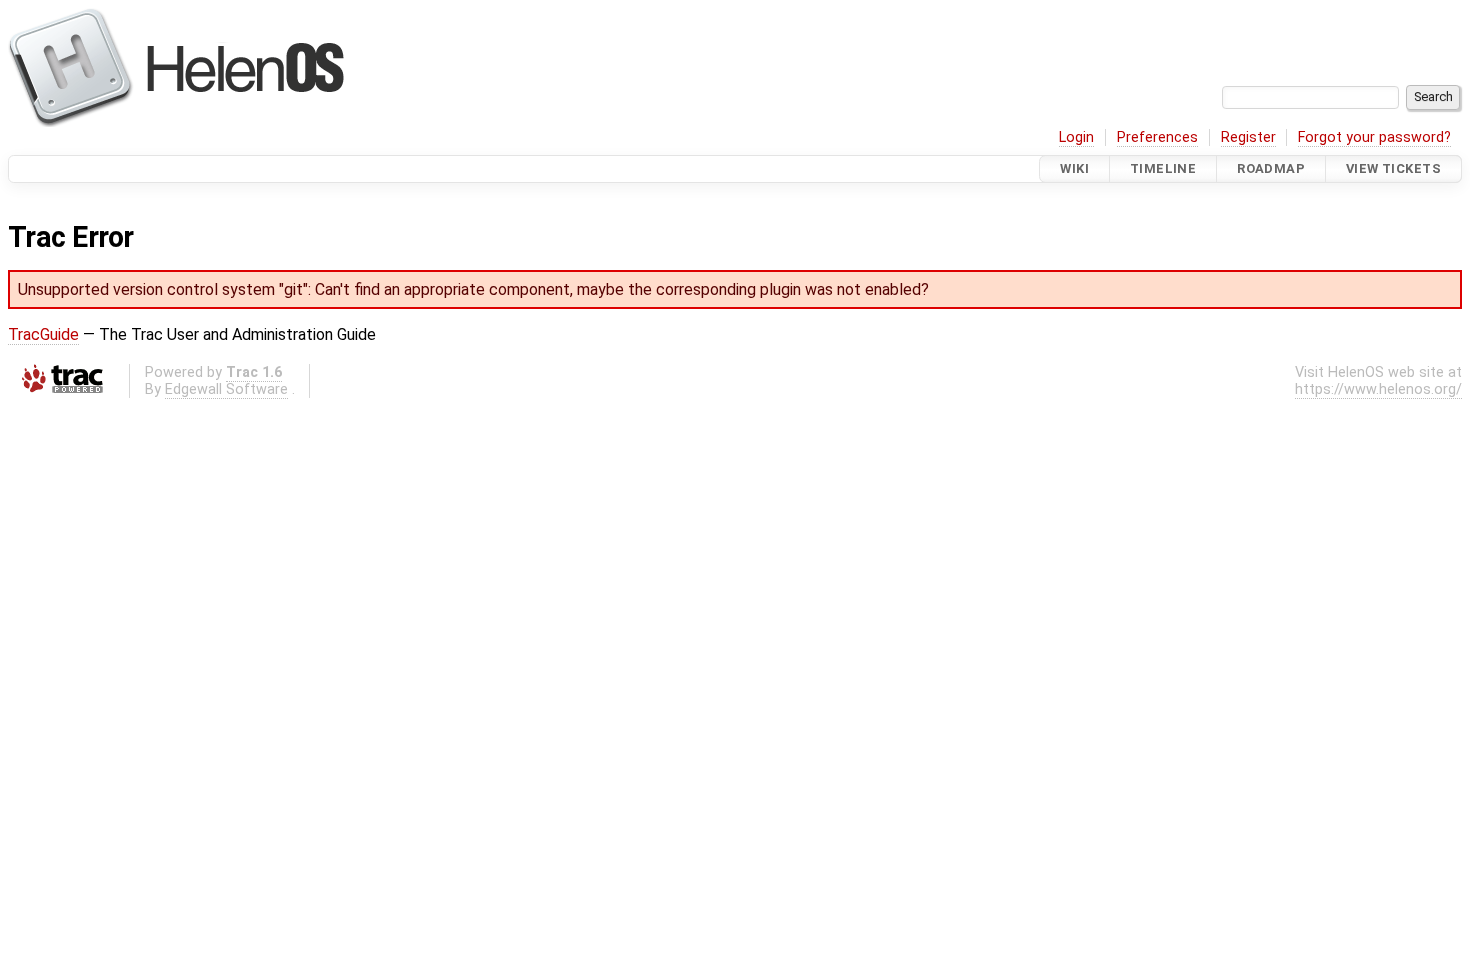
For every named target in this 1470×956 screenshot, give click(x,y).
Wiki (1074, 168)
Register (1248, 137)
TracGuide (43, 334)
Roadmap (1271, 168)
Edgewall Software (226, 389)
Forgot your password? (1374, 137)
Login (1076, 137)
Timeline (1163, 168)
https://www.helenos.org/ (1378, 389)
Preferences (1157, 137)
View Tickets (1393, 168)
